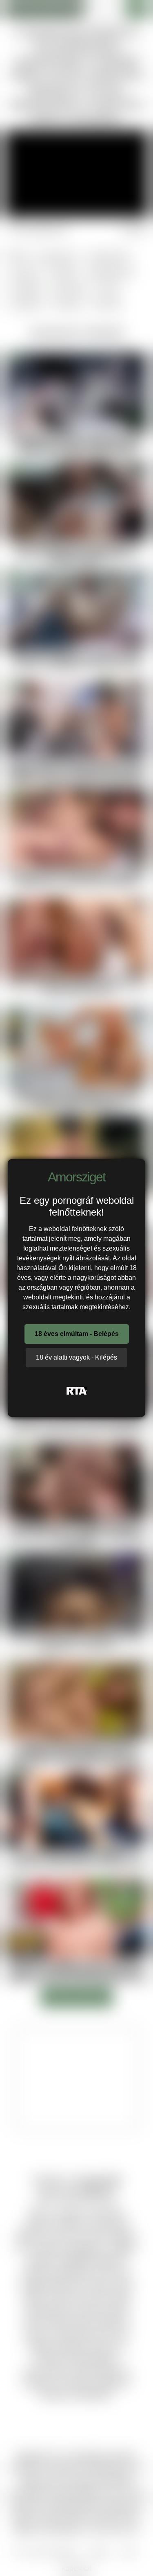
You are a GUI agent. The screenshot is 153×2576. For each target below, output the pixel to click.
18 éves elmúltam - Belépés (77, 1334)
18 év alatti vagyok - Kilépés (76, 1357)
